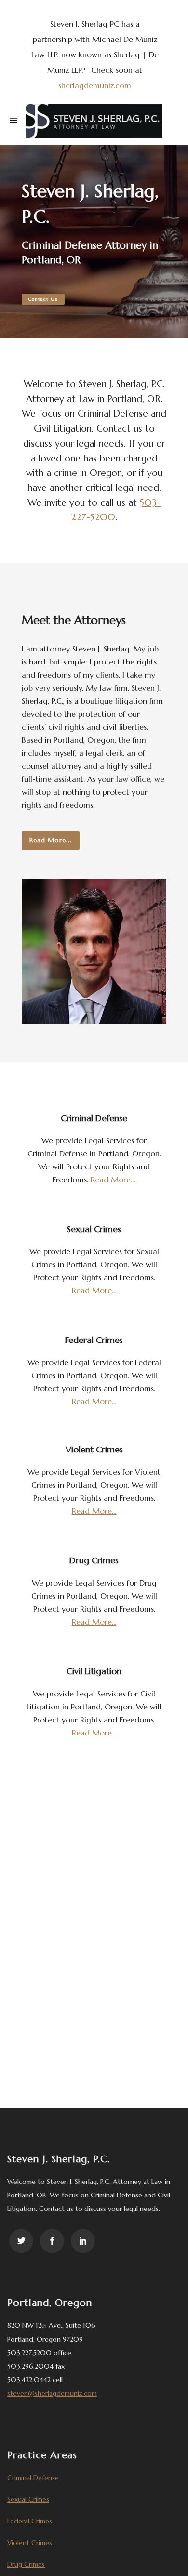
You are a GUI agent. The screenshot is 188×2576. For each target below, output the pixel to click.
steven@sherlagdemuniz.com (52, 2393)
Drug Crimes (26, 2564)
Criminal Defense (33, 2478)
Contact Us (43, 299)
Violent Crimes (30, 2543)
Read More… (113, 1180)
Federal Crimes (30, 2521)
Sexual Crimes (28, 2499)
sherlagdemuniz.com (95, 85)
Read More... (51, 840)
